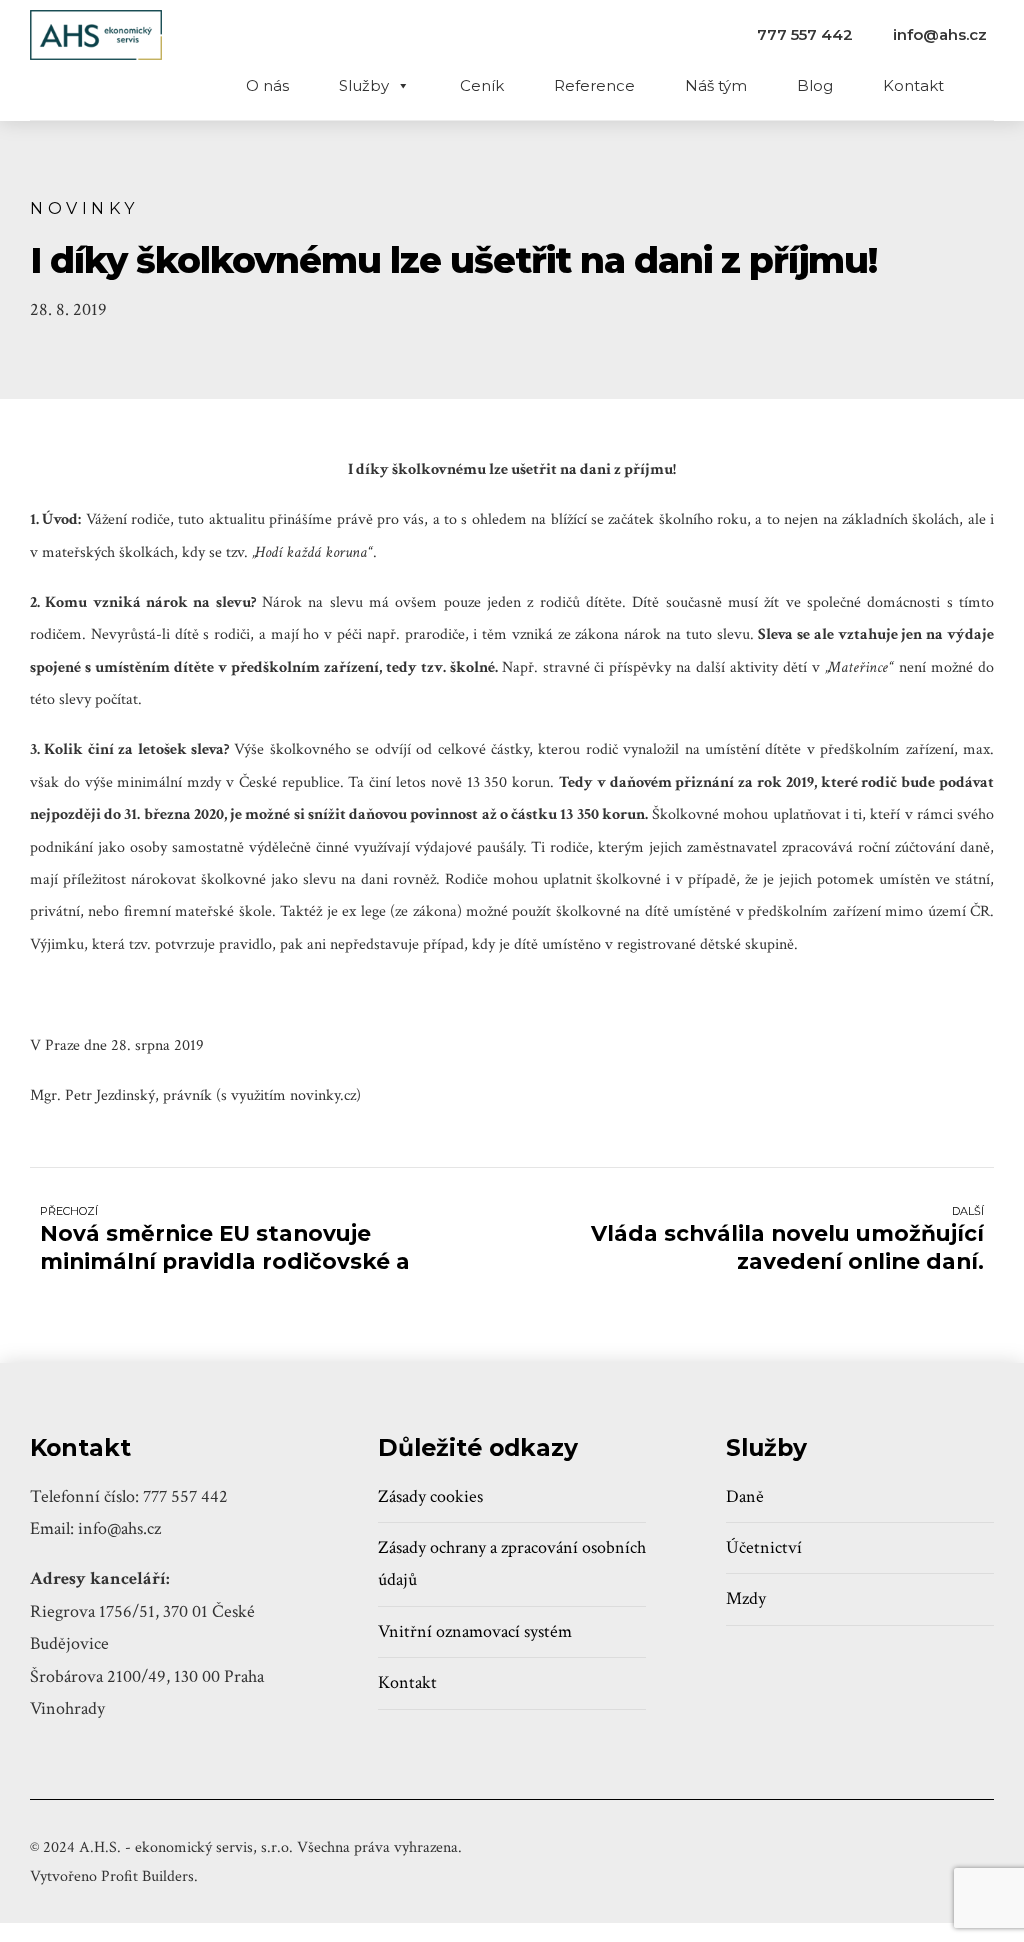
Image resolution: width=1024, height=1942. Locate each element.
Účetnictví (764, 1547)
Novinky (84, 208)
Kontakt (913, 85)
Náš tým (716, 85)
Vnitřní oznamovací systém (475, 1631)
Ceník (482, 85)
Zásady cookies (430, 1496)
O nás (267, 85)
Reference (594, 85)
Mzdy (746, 1598)
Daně (745, 1496)
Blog (815, 85)
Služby (364, 85)
